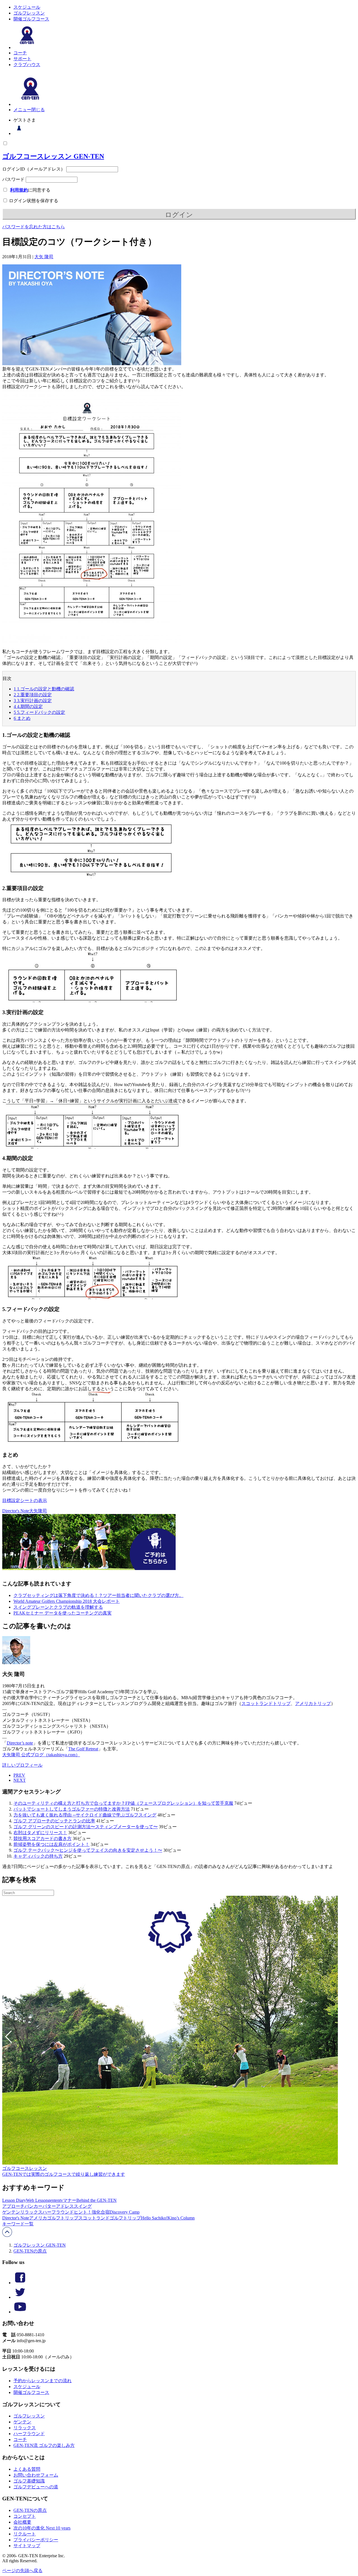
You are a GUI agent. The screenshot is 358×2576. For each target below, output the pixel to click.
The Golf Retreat (83, 1749)
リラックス (31, 2212)
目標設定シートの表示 (25, 1500)
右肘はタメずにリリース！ (40, 1833)
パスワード (13, 179)
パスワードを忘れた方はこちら (34, 227)
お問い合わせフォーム (36, 2475)
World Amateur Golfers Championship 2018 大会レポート (67, 1601)
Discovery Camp (125, 2212)
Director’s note (20, 1743)
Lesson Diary (14, 2200)
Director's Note (16, 1511)
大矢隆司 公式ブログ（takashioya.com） (41, 1755)
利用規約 (19, 190)
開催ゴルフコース (31, 19)
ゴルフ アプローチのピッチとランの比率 (54, 1821)
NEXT (20, 1780)
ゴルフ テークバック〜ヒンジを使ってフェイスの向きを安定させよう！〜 (88, 1850)
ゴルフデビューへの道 (36, 2487)
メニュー (22, 110)
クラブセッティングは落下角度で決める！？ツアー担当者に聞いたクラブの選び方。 (98, 1595)
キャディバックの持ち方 (38, 1856)
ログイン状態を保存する (33, 201)
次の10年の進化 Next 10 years (42, 2528)
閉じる (38, 110)
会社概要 (22, 2522)
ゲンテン (11, 2212)
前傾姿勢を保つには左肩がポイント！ (51, 1844)
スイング (83, 2206)
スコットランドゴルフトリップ (110, 2218)
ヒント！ (83, 2212)
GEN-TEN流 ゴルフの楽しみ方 (44, 2445)
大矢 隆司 (44, 257)
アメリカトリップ (313, 1703)
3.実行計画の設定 (33, 701)
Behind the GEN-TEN (96, 2200)
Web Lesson (37, 2200)
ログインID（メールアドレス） (34, 169)
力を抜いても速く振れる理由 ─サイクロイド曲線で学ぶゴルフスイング (85, 1815)
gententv (55, 2200)
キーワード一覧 (18, 2224)
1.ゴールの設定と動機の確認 (44, 689)
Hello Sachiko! (154, 2218)
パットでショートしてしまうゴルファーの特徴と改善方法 (72, 1809)
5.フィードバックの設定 (39, 712)
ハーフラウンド (58, 2212)
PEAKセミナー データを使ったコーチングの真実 (63, 1613)
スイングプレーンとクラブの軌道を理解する (58, 1607)
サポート (22, 59)
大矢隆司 (38, 1511)
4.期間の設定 (28, 706)
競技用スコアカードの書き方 (43, 1838)
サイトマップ (27, 2546)
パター (49, 2206)
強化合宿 (101, 2212)
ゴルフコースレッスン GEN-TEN (53, 156)
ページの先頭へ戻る (22, 2571)
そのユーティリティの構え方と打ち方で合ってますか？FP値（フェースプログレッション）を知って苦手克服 (123, 1803)
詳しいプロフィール (22, 1765)
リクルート (25, 2534)
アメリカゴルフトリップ (54, 2218)
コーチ (20, 53)
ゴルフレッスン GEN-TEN (40, 2245)
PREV (19, 1775)
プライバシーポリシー (36, 2540)
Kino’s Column (181, 2218)
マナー (70, 2200)
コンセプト (25, 2516)
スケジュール (27, 7)
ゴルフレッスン (29, 13)
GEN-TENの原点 (30, 2251)
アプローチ (13, 2206)
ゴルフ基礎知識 (29, 2481)
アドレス (65, 2206)
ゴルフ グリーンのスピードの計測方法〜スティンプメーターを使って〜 (86, 1827)
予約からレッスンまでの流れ (43, 2381)
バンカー (34, 2206)
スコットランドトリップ (266, 1703)
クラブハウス (27, 65)
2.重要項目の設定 (33, 695)
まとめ (22, 718)
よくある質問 (27, 2469)
